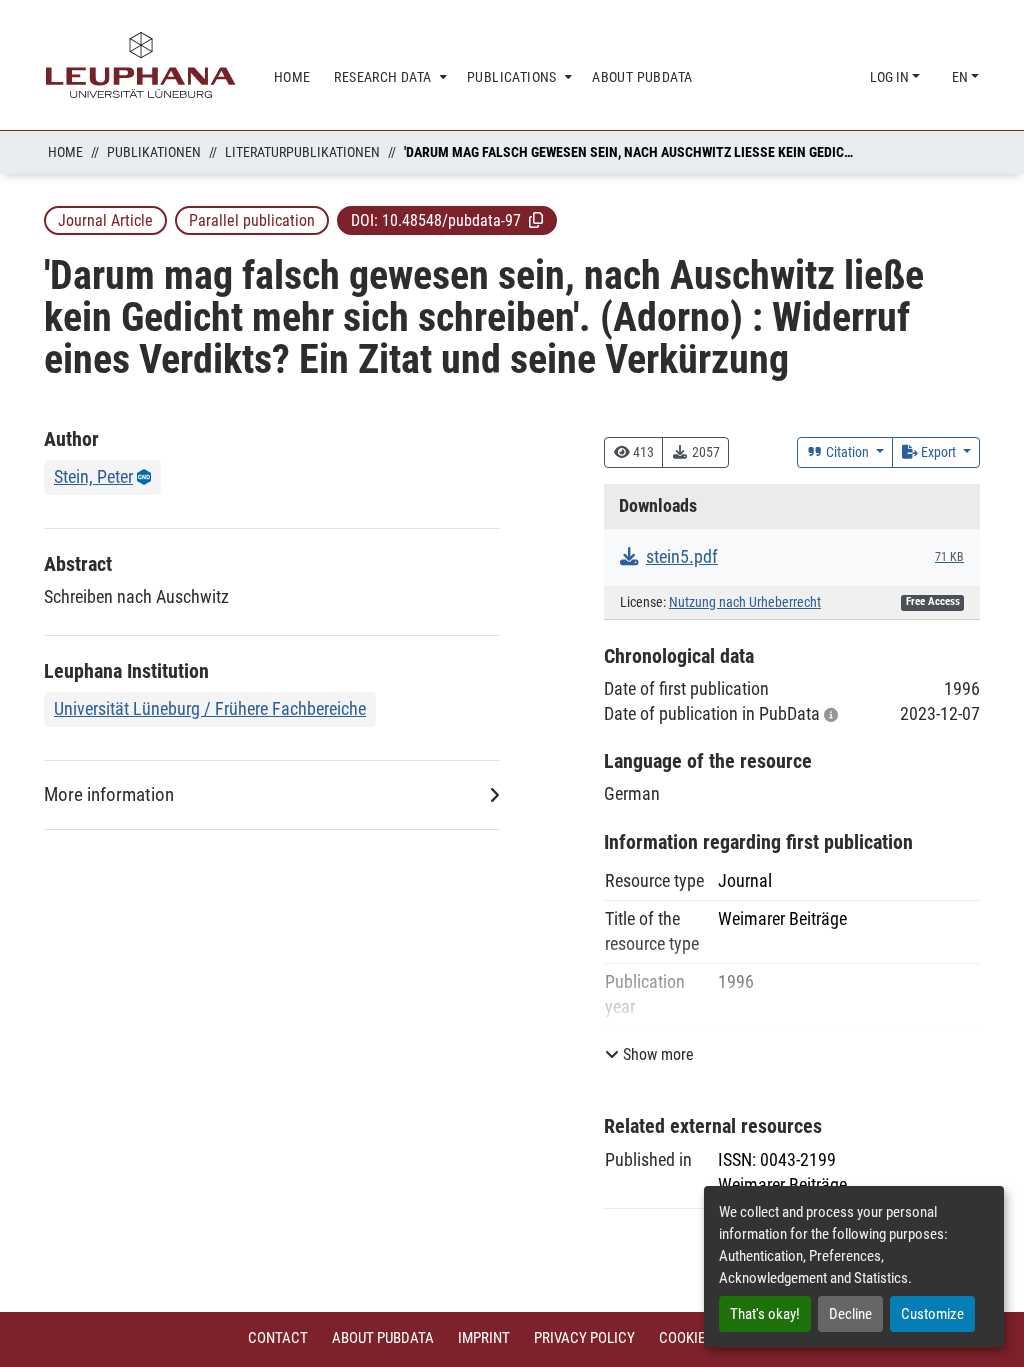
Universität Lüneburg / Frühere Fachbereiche (210, 708)
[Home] (141, 65)
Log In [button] (891, 77)
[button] (536, 220)
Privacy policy (584, 1338)
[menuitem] (388, 77)
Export (938, 452)
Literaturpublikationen (302, 152)
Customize (932, 1314)
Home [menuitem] (292, 77)
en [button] (961, 77)
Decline (850, 1314)
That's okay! (765, 1314)
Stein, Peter (93, 476)
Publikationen (154, 152)
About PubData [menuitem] (642, 77)
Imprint (484, 1338)
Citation (847, 452)
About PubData (383, 1338)
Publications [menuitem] (512, 77)
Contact (278, 1338)
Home (65, 152)
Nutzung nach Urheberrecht (745, 602)
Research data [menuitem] (382, 77)
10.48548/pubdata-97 (451, 220)
